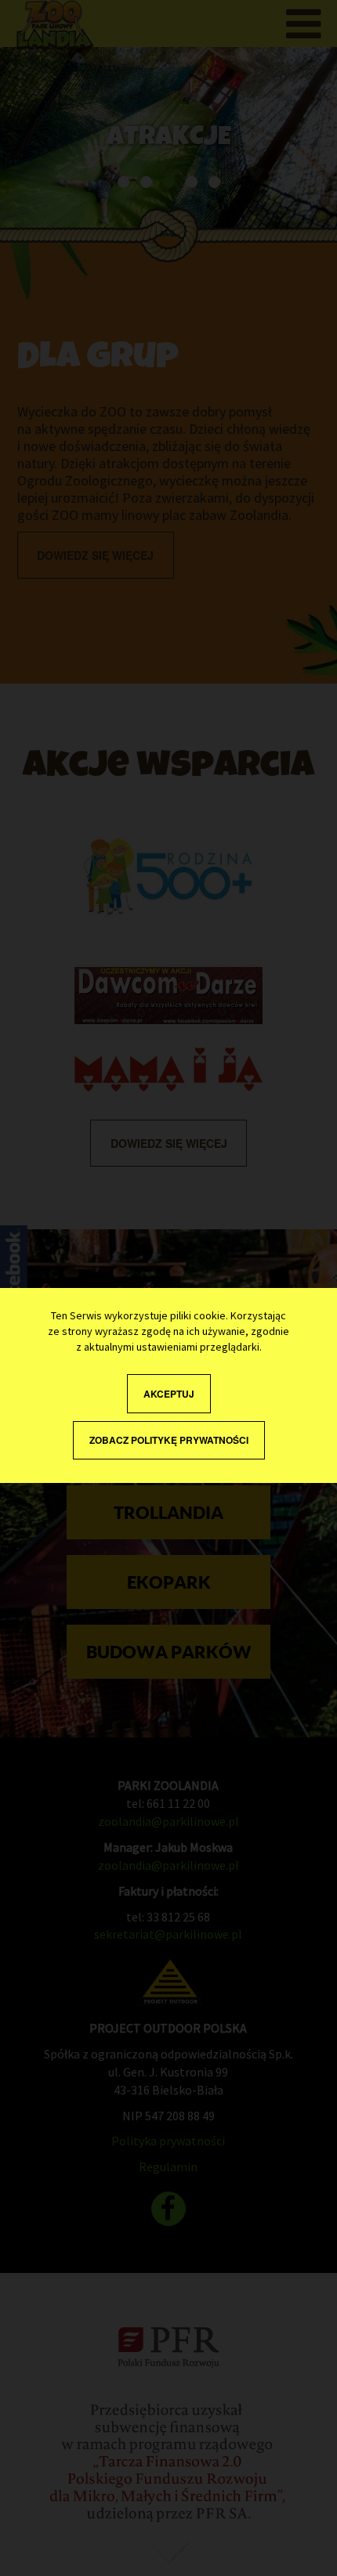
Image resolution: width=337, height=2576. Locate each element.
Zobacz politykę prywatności (169, 1440)
